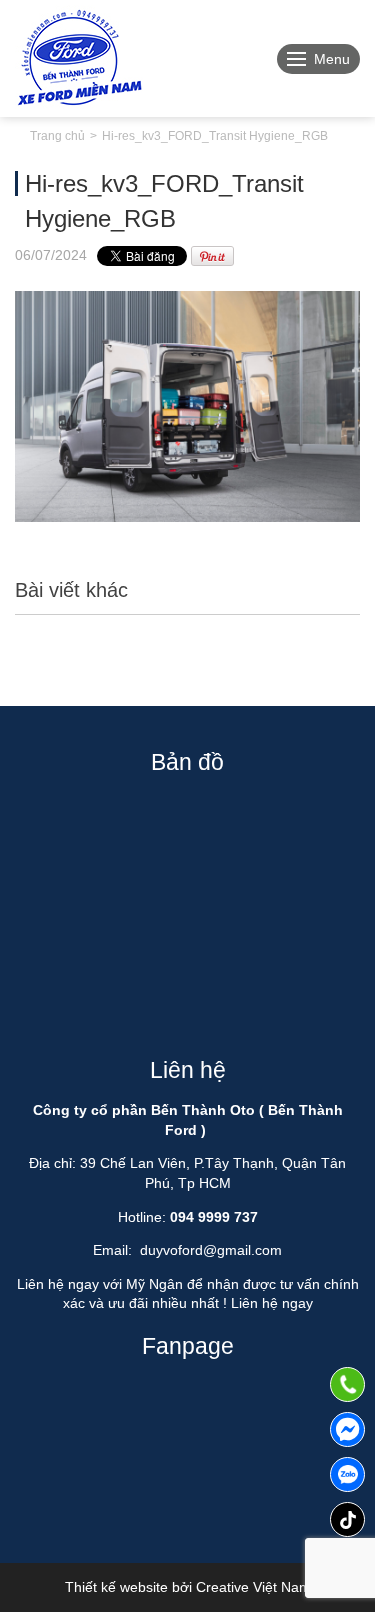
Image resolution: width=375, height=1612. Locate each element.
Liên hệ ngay (272, 1303)
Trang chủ (57, 136)
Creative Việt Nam (253, 1587)
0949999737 (347, 1474)
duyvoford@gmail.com (211, 1250)
